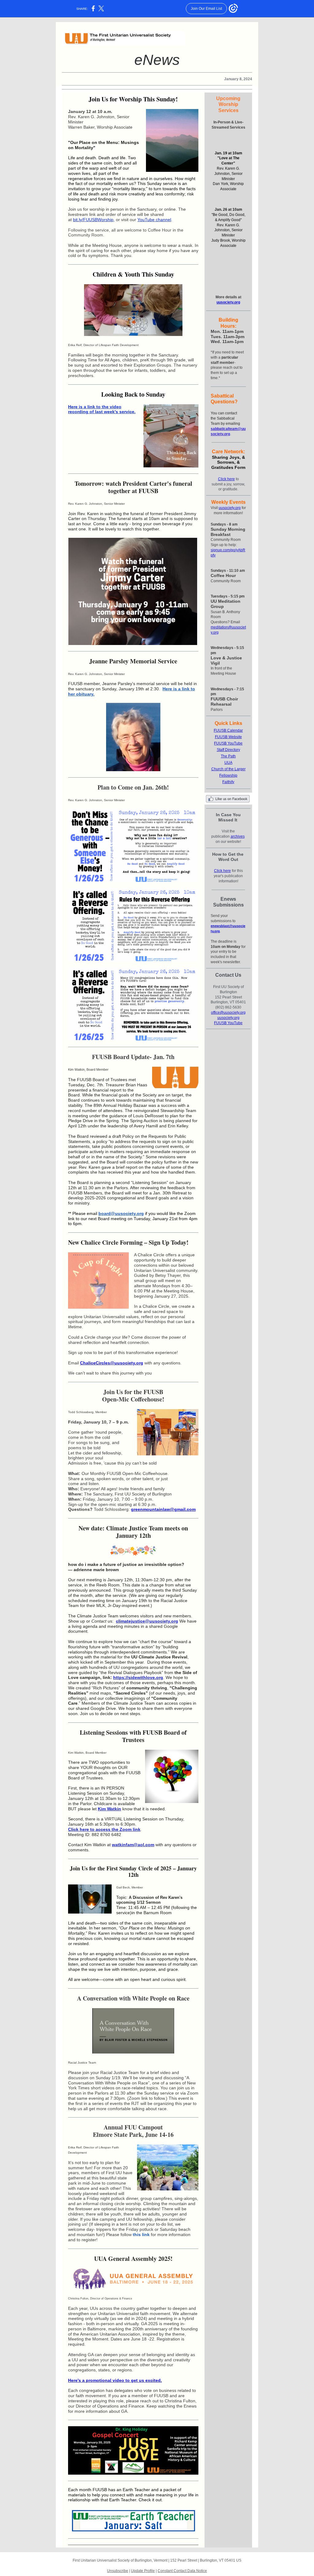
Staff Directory (228, 750)
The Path (228, 756)
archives (238, 836)
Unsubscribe (118, 2571)
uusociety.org (228, 302)
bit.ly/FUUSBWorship (93, 220)
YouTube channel (154, 220)
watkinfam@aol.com (133, 1845)
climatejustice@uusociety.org (147, 1621)
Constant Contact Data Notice (182, 2571)
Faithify (228, 782)
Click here (226, 479)
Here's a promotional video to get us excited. (115, 2380)
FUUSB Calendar (228, 730)
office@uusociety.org (228, 1013)
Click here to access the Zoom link (104, 1829)
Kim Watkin (109, 1809)
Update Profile (143, 2571)
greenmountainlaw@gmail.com (163, 1509)
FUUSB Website (228, 737)
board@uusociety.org (121, 1213)
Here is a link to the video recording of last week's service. (102, 409)
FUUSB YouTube (228, 743)
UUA (228, 763)
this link (141, 2235)
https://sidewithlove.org (138, 1677)
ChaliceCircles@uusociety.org (112, 1363)
